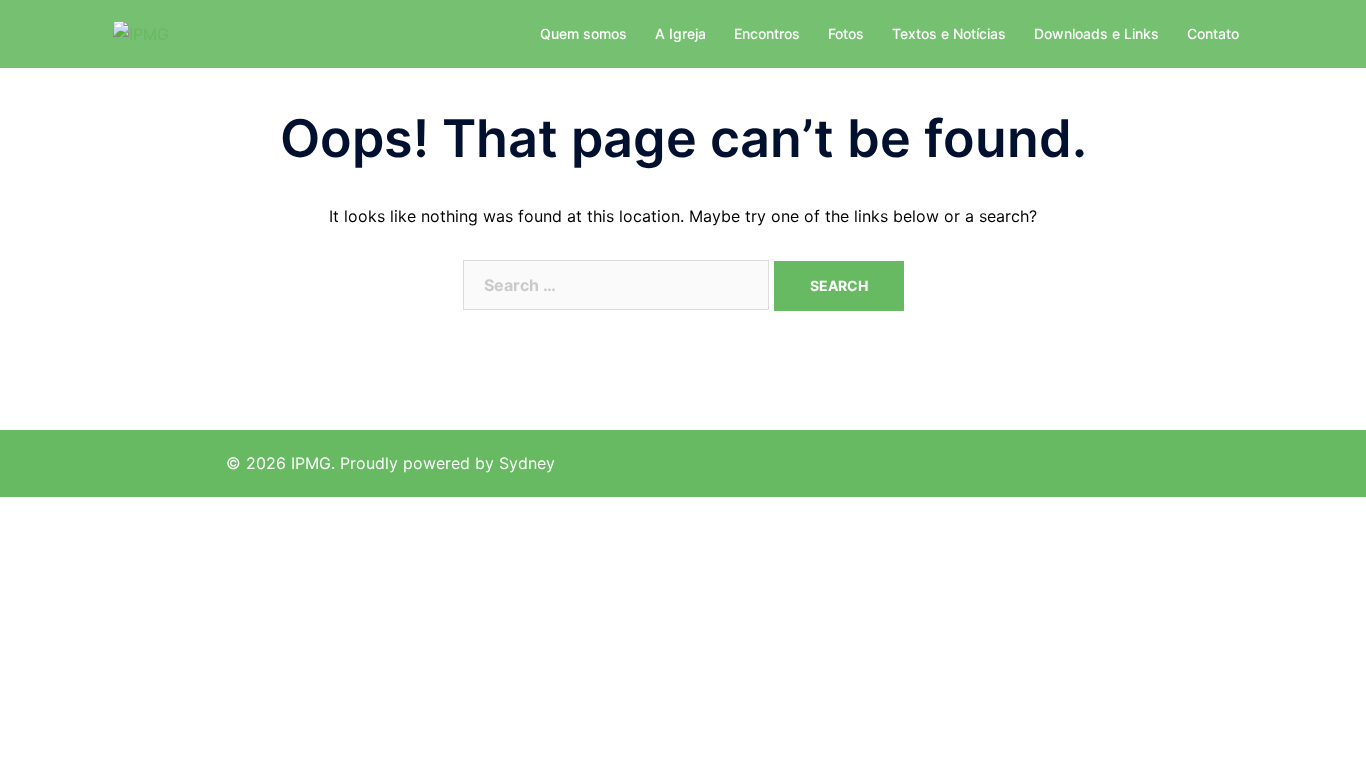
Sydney (527, 463)
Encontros (767, 33)
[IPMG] (141, 33)
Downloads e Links (1096, 33)
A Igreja (680, 33)
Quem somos (583, 33)
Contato (1213, 33)
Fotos (846, 33)
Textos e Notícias (949, 33)
